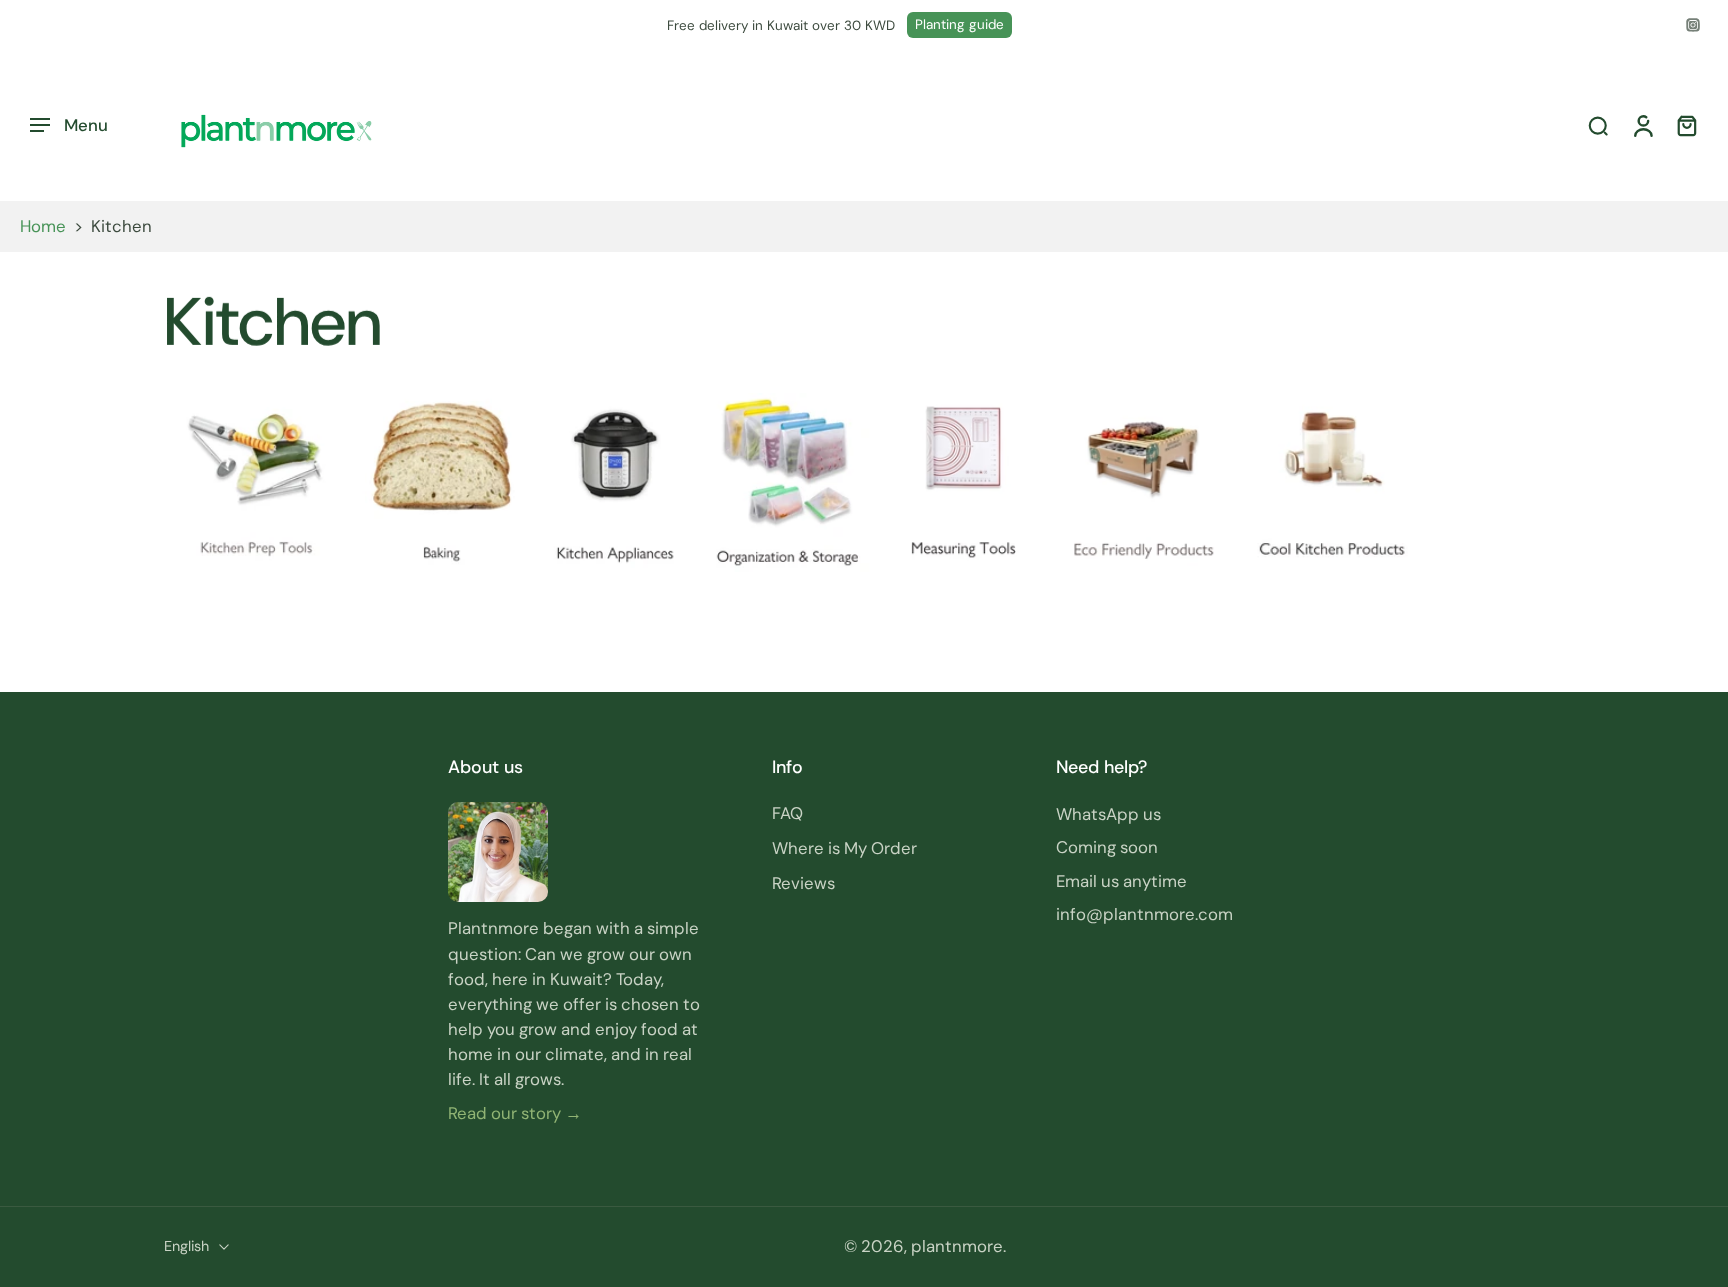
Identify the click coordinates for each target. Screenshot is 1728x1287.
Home (43, 226)
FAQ (787, 814)
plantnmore (957, 1247)
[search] (1598, 126)
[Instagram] (1693, 25)
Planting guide (959, 24)
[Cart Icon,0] (1686, 125)
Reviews (803, 884)
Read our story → (515, 1113)
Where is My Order (844, 849)
